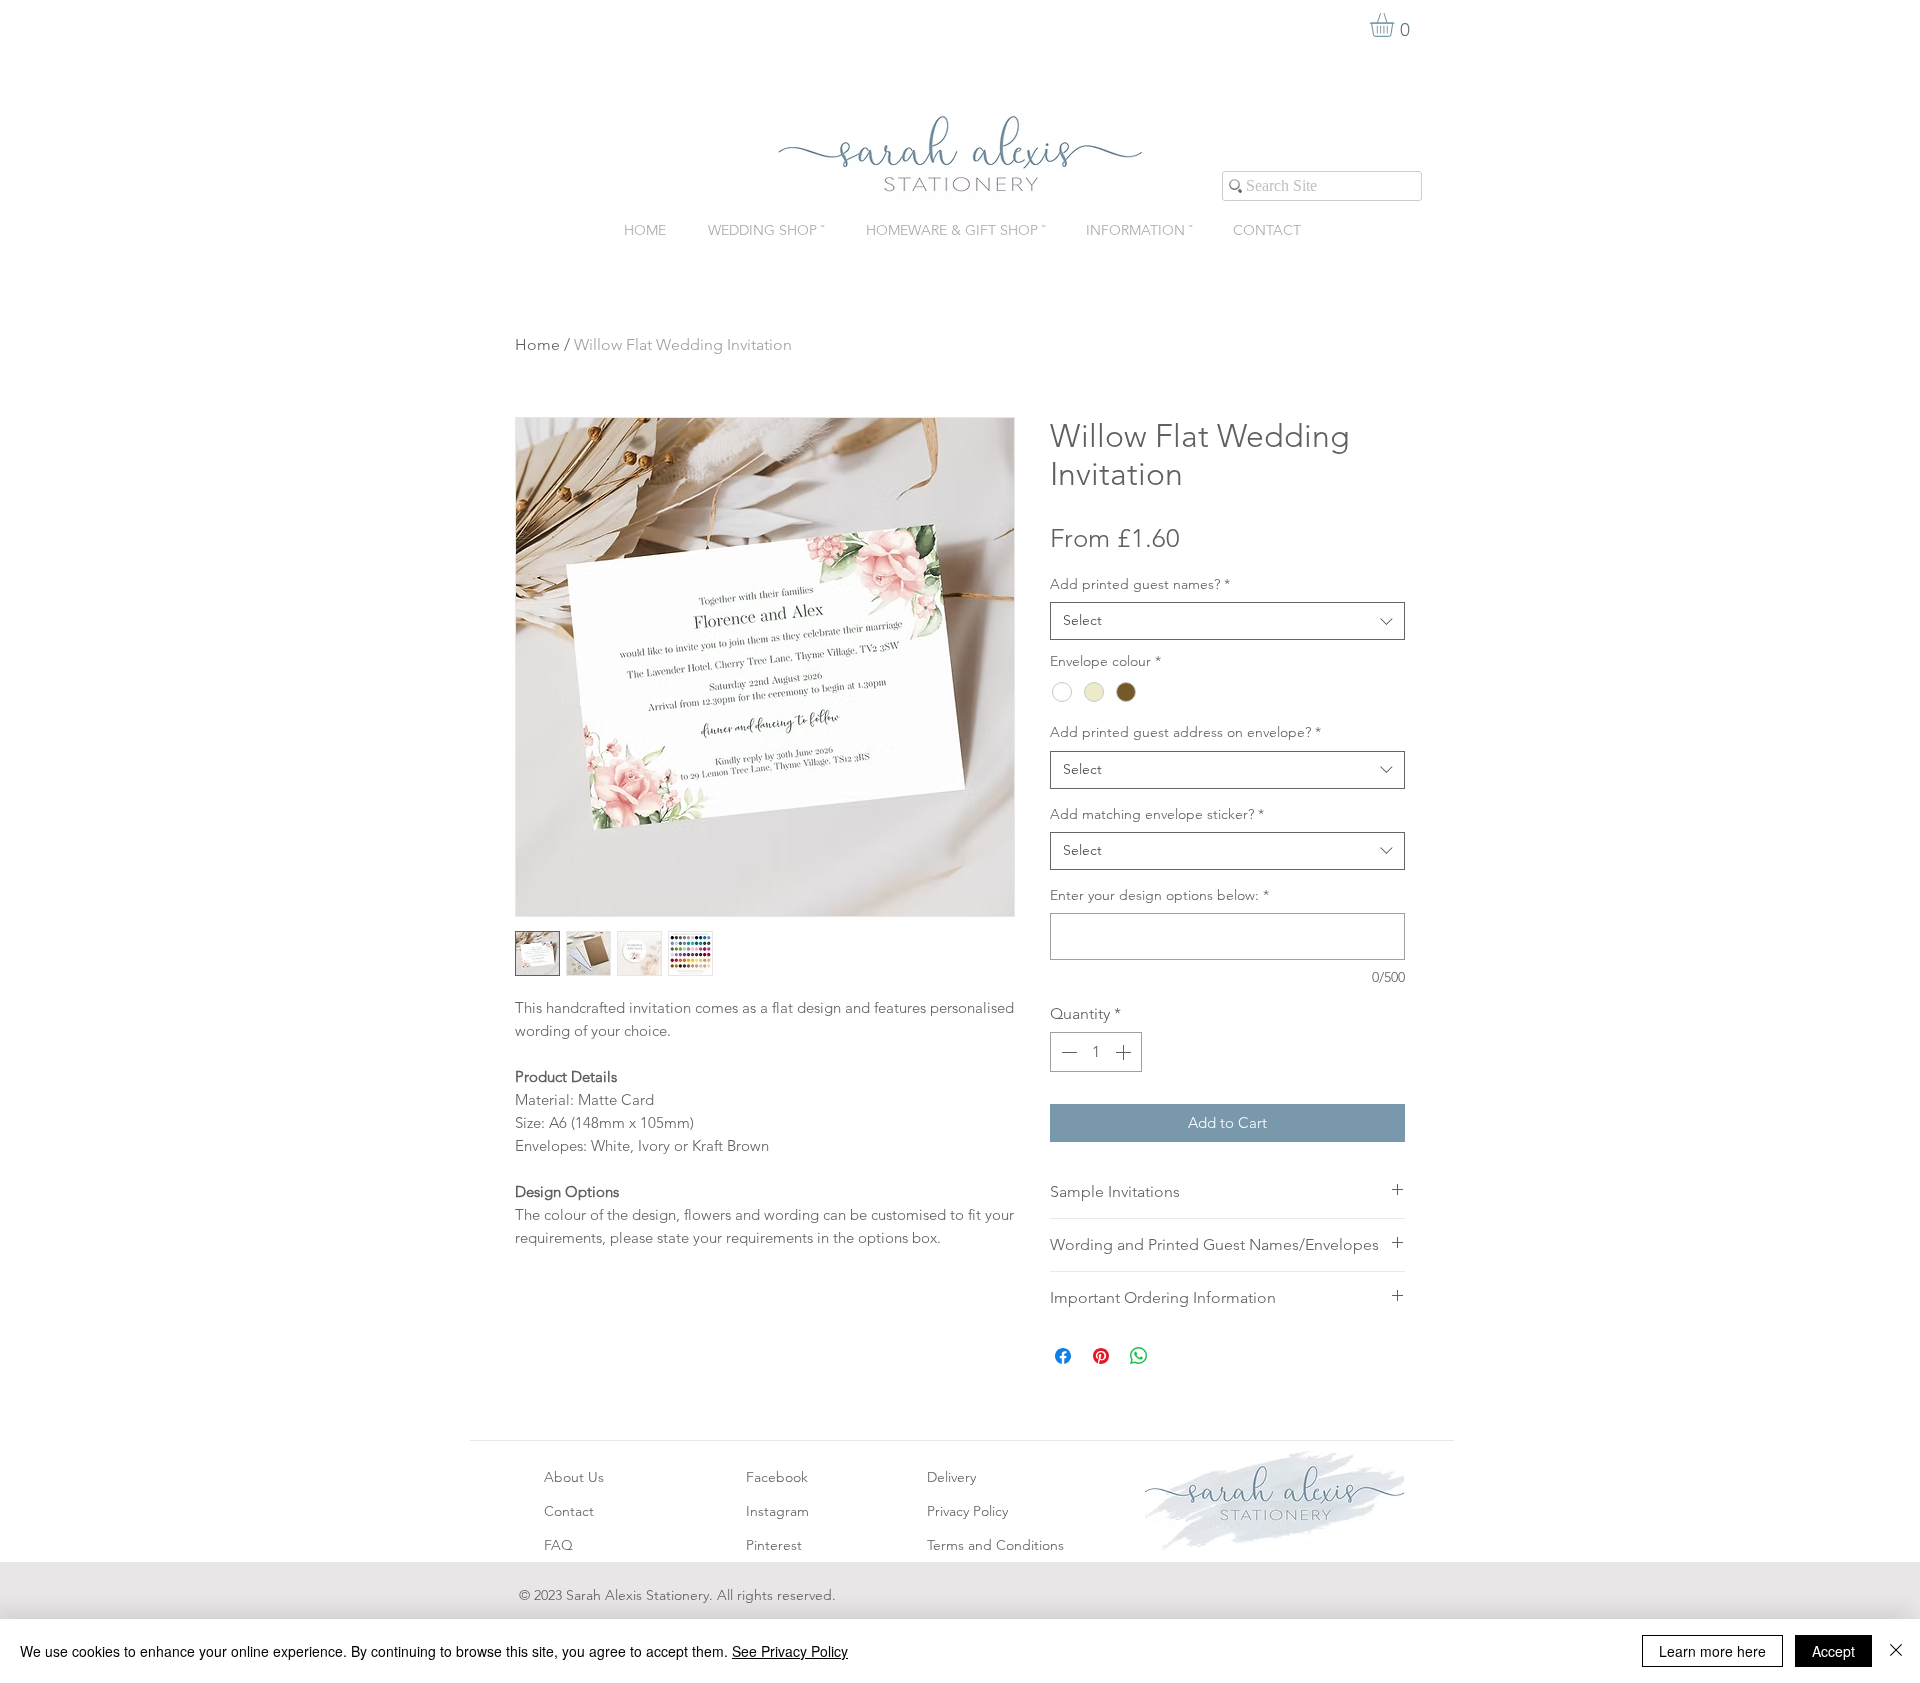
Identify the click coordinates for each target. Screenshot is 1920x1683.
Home (537, 344)
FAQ (558, 1545)
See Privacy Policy (790, 1651)
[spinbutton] (1096, 1052)
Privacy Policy (967, 1511)
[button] (1396, 25)
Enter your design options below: (1159, 895)
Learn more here (1712, 1651)
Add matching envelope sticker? (1157, 814)
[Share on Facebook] (1063, 1356)
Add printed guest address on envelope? (1185, 732)
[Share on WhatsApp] (1139, 1356)
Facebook (777, 1477)
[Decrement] (1067, 1052)
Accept (1833, 1651)
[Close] (1896, 1651)
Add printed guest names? (1140, 584)
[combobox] (1227, 621)
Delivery (951, 1477)
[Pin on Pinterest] (1101, 1356)
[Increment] (1125, 1052)
